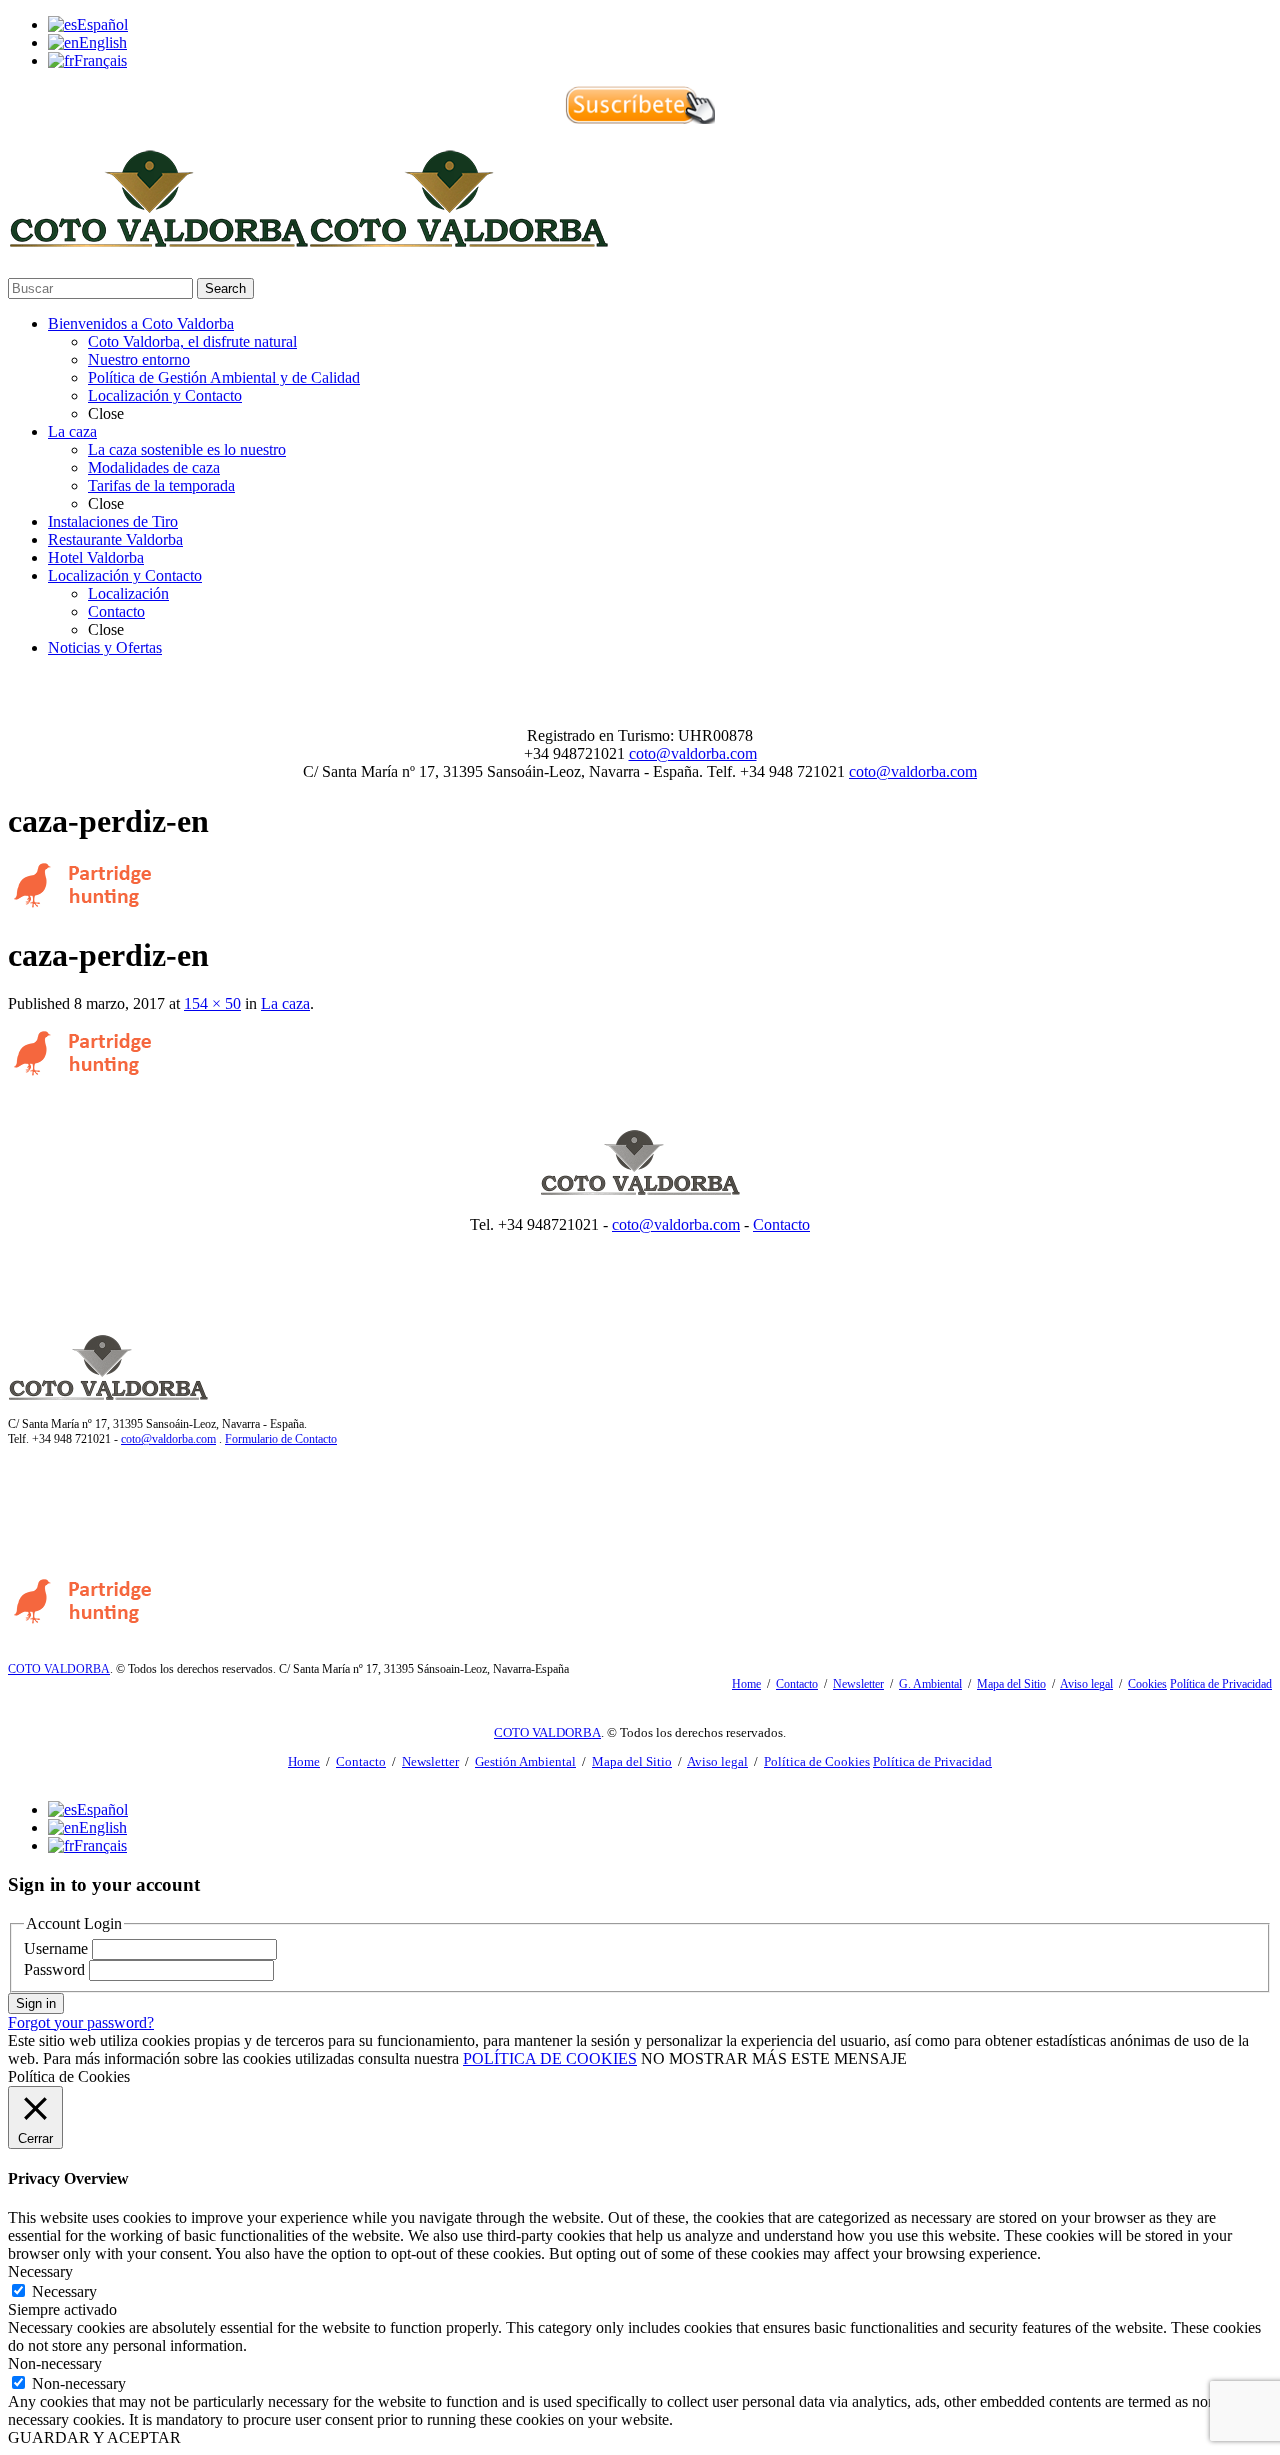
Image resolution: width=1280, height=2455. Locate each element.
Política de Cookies (817, 1761)
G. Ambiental (930, 1684)
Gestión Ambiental (525, 1761)
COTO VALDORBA (59, 1669)
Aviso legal (1086, 1684)
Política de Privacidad (1221, 1684)
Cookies (1147, 1684)
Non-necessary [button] (55, 2363)
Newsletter (858, 1684)
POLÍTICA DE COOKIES (550, 2058)
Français (100, 60)
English (103, 42)
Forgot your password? (81, 2022)
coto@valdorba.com (693, 753)
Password (54, 1969)
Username (56, 1948)
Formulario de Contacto (281, 1439)
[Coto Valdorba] (308, 238)
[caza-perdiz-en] (85, 905)
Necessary (64, 2291)
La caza (285, 1003)
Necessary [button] (40, 2271)
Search (225, 288)
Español (102, 24)
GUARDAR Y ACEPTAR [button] (94, 2437)
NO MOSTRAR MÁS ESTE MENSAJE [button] (774, 2058)
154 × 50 (212, 1003)
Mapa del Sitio (1011, 1684)
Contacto (781, 1224)
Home (746, 1684)
